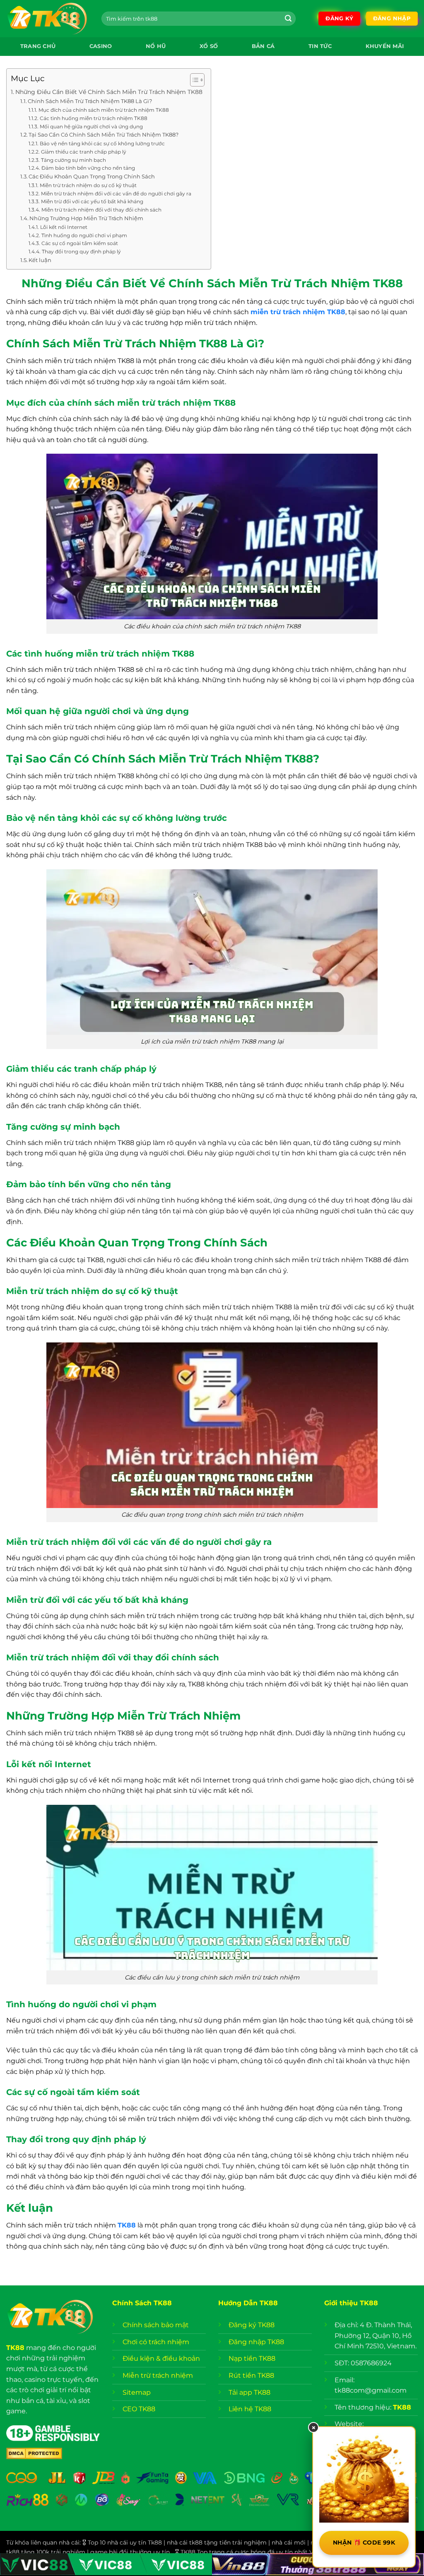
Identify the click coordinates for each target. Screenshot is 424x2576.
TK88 (15, 2348)
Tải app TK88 (249, 2392)
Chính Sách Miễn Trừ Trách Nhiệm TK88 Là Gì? (90, 101)
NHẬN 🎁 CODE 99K (364, 2542)
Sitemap (137, 2392)
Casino (101, 46)
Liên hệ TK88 (250, 2409)
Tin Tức (320, 46)
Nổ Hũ (156, 46)
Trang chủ (38, 46)
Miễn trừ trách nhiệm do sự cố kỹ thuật (88, 185)
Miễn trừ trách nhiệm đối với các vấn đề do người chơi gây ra (116, 194)
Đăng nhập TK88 (256, 2342)
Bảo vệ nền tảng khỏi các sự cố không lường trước (102, 144)
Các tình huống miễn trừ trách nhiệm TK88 (93, 118)
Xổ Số (209, 46)
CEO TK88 (139, 2409)
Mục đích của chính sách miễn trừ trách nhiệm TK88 (104, 110)
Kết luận (40, 260)
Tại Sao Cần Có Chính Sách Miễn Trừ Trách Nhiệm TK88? (104, 135)
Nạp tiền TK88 (252, 2358)
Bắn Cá (263, 46)
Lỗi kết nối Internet (64, 227)
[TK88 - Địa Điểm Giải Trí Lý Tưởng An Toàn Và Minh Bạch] (48, 19)
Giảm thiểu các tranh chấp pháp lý (83, 152)
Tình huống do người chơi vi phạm (84, 236)
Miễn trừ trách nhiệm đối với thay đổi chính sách (101, 210)
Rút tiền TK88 (251, 2375)
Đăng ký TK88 (252, 2325)
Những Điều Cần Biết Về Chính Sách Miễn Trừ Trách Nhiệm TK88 (109, 92)
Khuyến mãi (385, 46)
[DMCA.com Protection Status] (34, 2453)
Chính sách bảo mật (157, 2325)
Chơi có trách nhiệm (156, 2342)
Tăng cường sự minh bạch (73, 160)
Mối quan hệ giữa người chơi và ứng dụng (91, 127)
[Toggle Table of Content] (193, 80)
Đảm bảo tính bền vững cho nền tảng (88, 168)
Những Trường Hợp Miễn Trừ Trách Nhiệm (86, 218)
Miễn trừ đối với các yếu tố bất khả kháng (92, 202)
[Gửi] (288, 19)
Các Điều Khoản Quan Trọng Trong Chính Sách (92, 176)
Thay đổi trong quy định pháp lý (81, 252)
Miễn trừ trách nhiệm (158, 2375)
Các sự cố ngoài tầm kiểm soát (79, 243)
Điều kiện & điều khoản (161, 2358)
